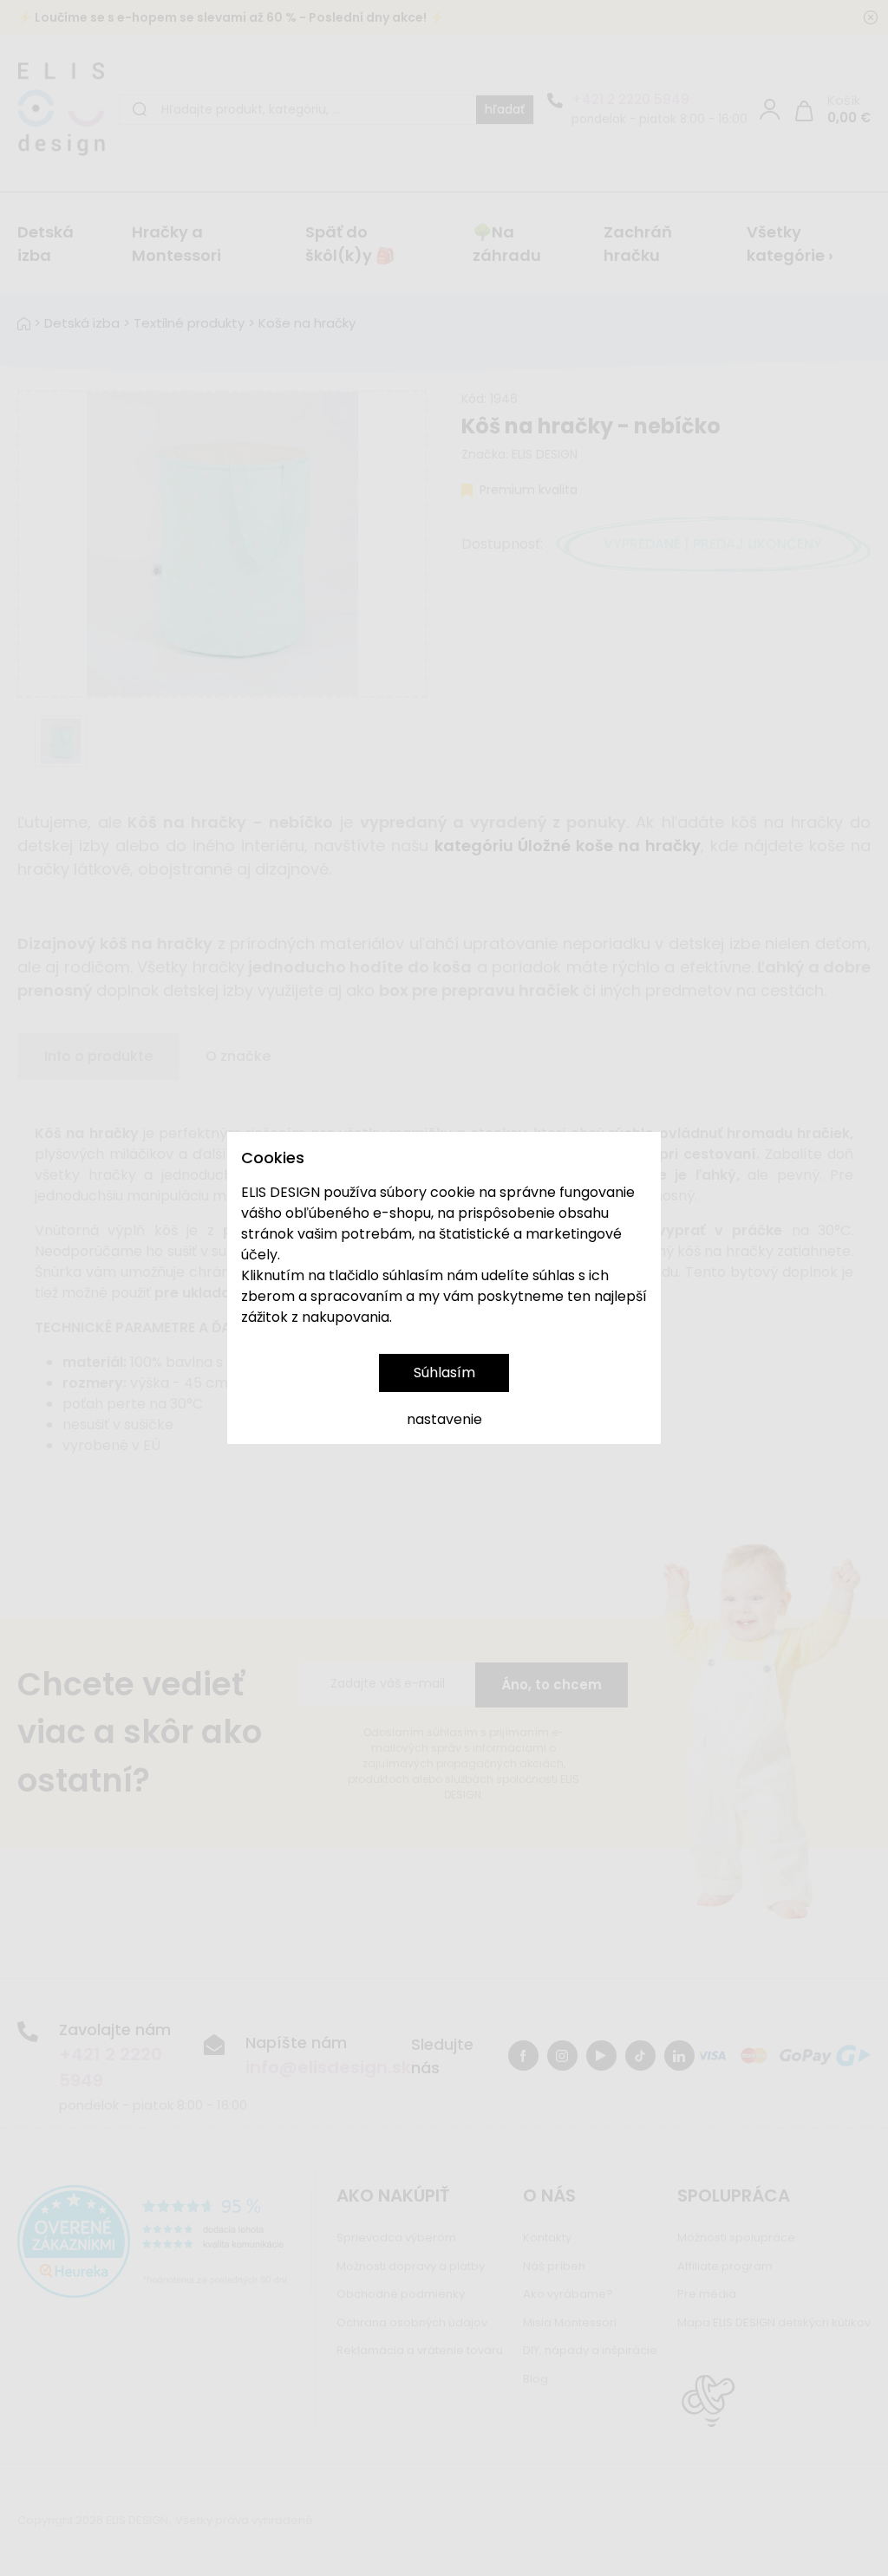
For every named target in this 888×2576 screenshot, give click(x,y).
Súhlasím (444, 1373)
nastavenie (444, 1419)
